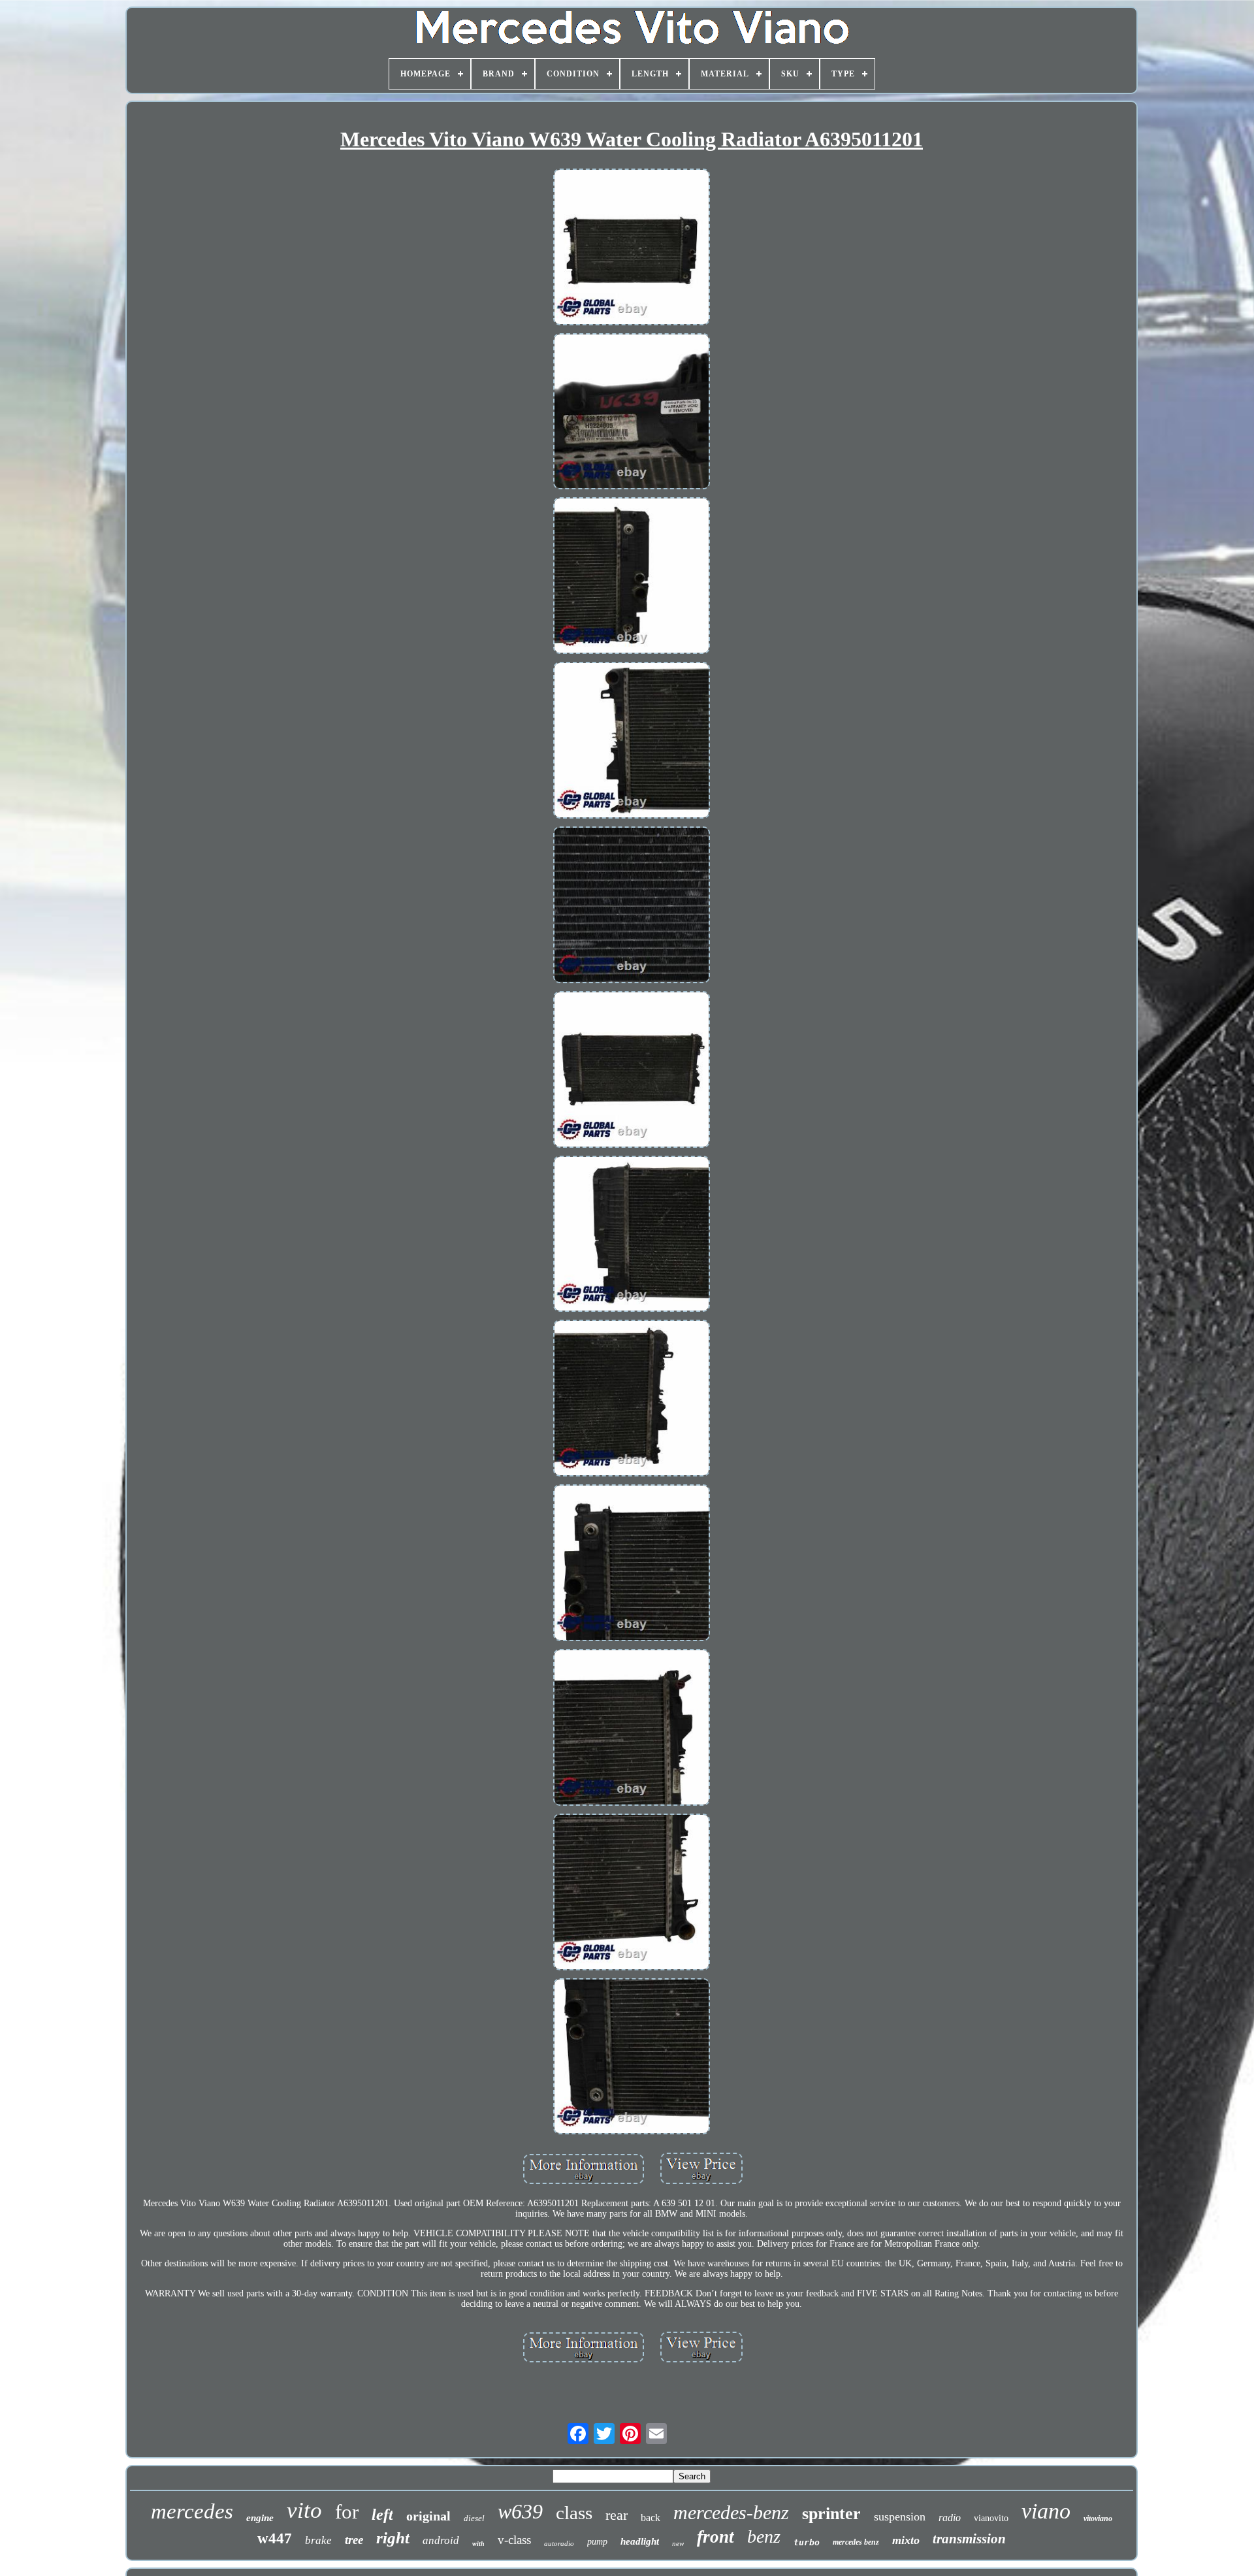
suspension (900, 2517)
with (478, 2544)
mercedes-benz (731, 2512)
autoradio (559, 2543)
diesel (474, 2518)
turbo (807, 2542)
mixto (906, 2540)
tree (354, 2540)
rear (617, 2515)
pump (597, 2542)
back (651, 2518)
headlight (640, 2541)
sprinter (831, 2514)
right (393, 2538)
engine (260, 2518)
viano (1046, 2511)
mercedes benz (856, 2542)
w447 (275, 2538)
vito (304, 2510)
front (715, 2537)
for (347, 2512)
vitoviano (1098, 2519)
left (382, 2515)
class (574, 2513)
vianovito (991, 2518)
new (678, 2543)
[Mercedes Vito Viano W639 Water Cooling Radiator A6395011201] (632, 248)
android (441, 2540)
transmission (969, 2539)
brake (318, 2540)
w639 (520, 2511)
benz (764, 2536)
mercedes (192, 2511)
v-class (514, 2540)
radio (950, 2518)
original (428, 2516)
